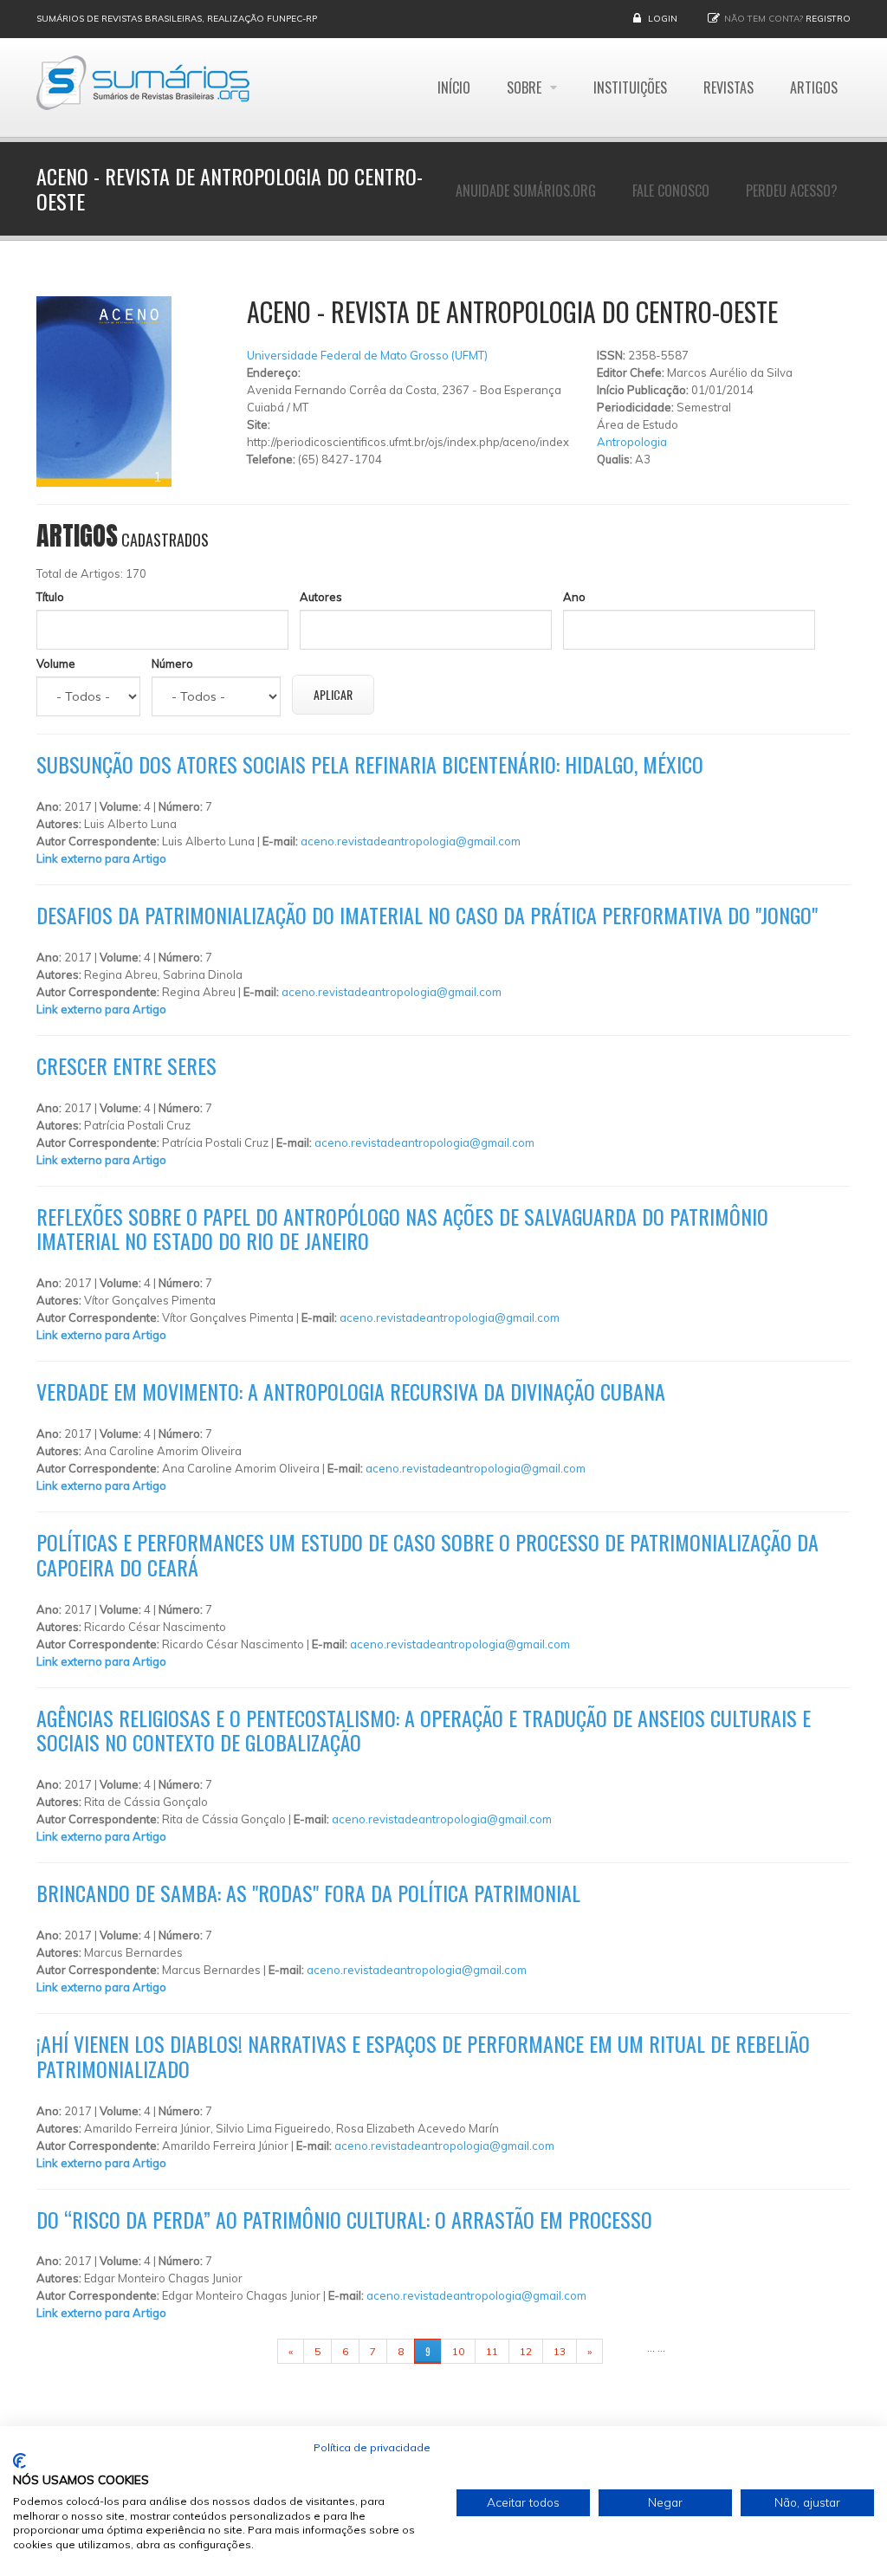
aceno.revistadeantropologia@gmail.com (411, 841)
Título (50, 597)
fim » (625, 2351)
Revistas (728, 87)
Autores (321, 597)
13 (560, 2351)
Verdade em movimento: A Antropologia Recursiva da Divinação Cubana (351, 1391)
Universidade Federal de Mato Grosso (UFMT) (367, 355)
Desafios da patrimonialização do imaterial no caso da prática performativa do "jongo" (427, 915)
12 (526, 2351)
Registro (828, 19)
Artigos (814, 87)
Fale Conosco (671, 191)
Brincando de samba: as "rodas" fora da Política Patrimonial (308, 1893)
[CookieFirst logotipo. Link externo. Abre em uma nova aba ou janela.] (19, 2461)
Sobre (526, 87)
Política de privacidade (372, 2447)
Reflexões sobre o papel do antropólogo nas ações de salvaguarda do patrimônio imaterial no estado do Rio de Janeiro (402, 1229)
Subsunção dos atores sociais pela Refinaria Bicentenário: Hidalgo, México (370, 764)
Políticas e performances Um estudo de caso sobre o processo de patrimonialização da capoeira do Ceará (427, 1554)
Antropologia (632, 442)
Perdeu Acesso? (792, 191)
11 (492, 2351)
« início (250, 2351)
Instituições (630, 87)
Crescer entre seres (126, 1065)
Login (663, 19)
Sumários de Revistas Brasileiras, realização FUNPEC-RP (177, 19)
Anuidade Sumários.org (526, 191)
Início (454, 87)
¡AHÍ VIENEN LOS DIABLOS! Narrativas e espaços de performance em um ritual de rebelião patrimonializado (423, 2056)
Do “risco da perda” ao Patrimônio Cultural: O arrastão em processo (344, 2219)
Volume (56, 663)
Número (172, 663)
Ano (574, 597)
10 (458, 2351)
